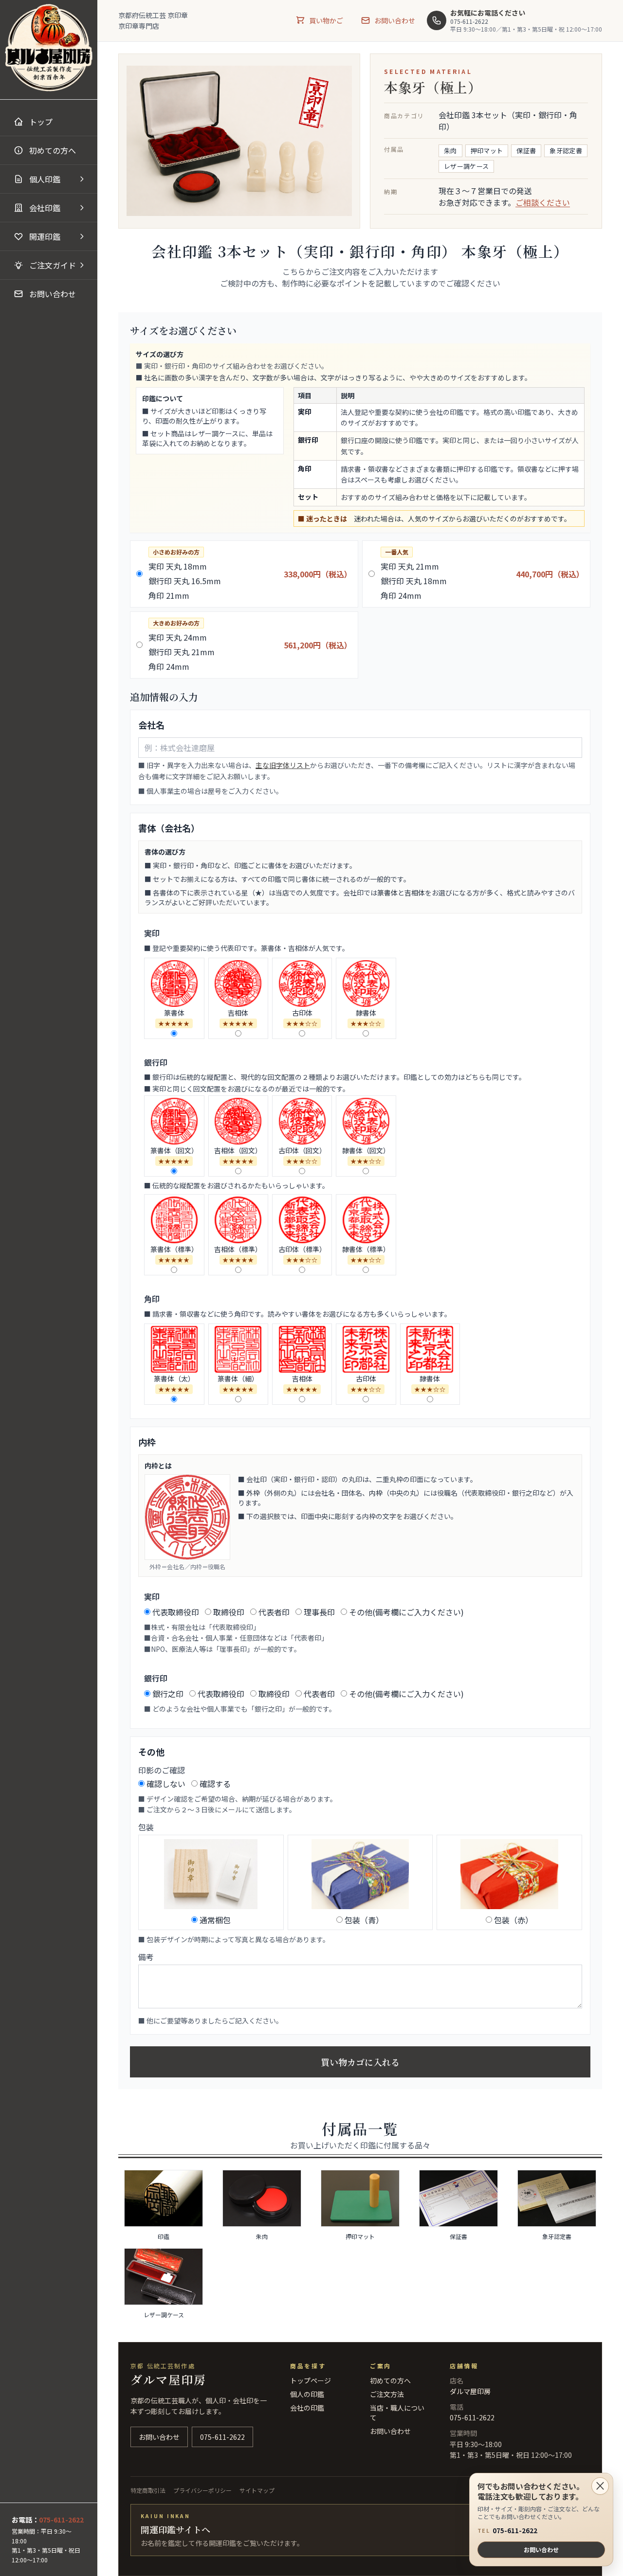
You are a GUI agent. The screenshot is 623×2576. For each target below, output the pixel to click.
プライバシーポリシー (202, 2490)
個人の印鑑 (307, 2394)
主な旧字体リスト (283, 765)
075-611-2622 (507, 2531)
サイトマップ (257, 2490)
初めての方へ (390, 2380)
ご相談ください (543, 202)
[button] (49, 179)
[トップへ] (49, 48)
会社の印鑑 (307, 2408)
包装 (146, 1827)
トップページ (311, 2380)
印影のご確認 (162, 1770)
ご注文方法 (387, 2394)
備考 (146, 1957)
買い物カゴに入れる (360, 2062)
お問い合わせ (541, 2549)
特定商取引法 (148, 2490)
